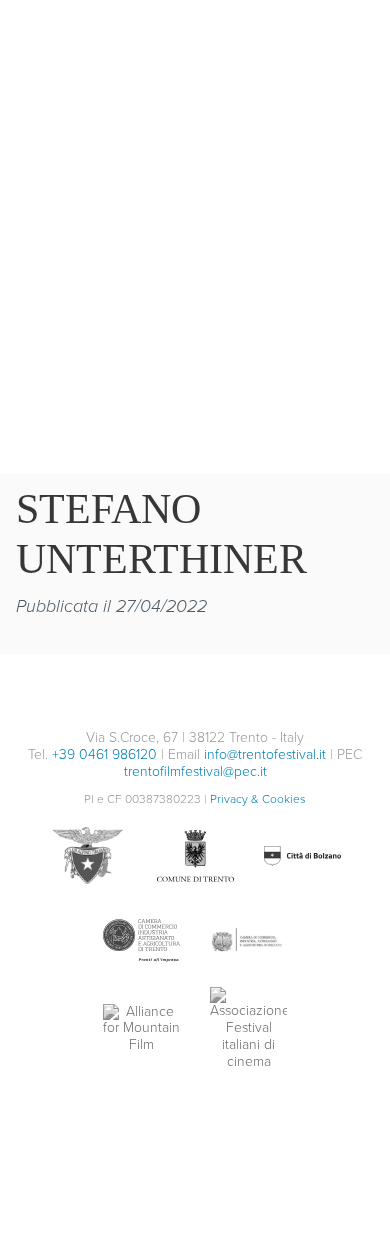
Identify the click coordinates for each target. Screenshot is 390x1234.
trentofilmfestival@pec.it (195, 771)
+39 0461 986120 (104, 754)
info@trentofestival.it (265, 754)
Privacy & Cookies (258, 799)
